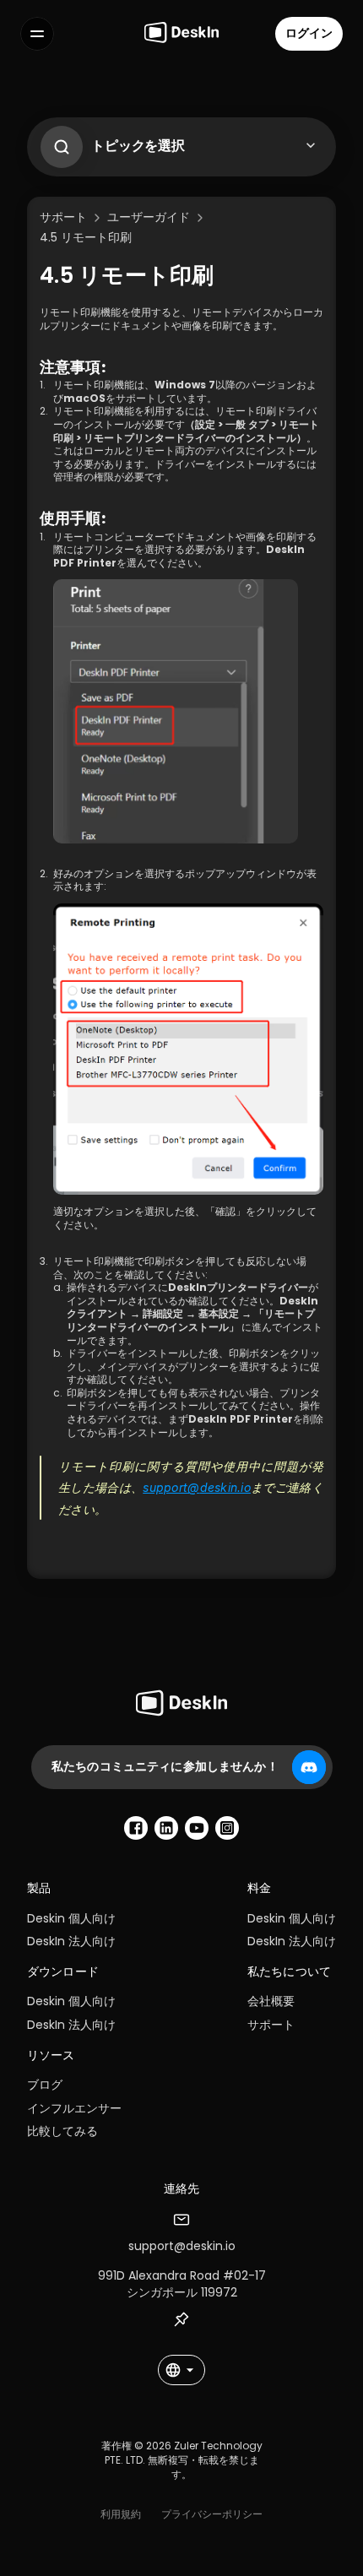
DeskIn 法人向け (71, 1941)
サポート (271, 2025)
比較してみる (62, 2131)
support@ (171, 1487)
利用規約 (121, 2514)
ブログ (45, 2085)
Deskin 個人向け (71, 1918)
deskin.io (226, 1487)
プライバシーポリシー (212, 2514)
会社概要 (271, 2001)
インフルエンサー (74, 2108)
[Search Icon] (57, 143)
